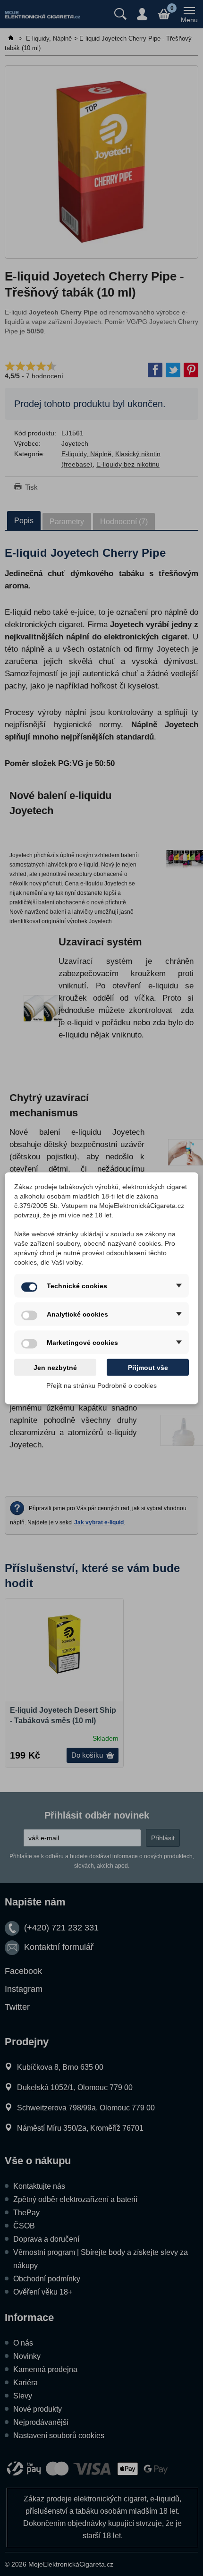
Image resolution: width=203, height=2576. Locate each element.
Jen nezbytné (55, 1367)
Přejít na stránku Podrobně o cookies (101, 1385)
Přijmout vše (148, 1367)
